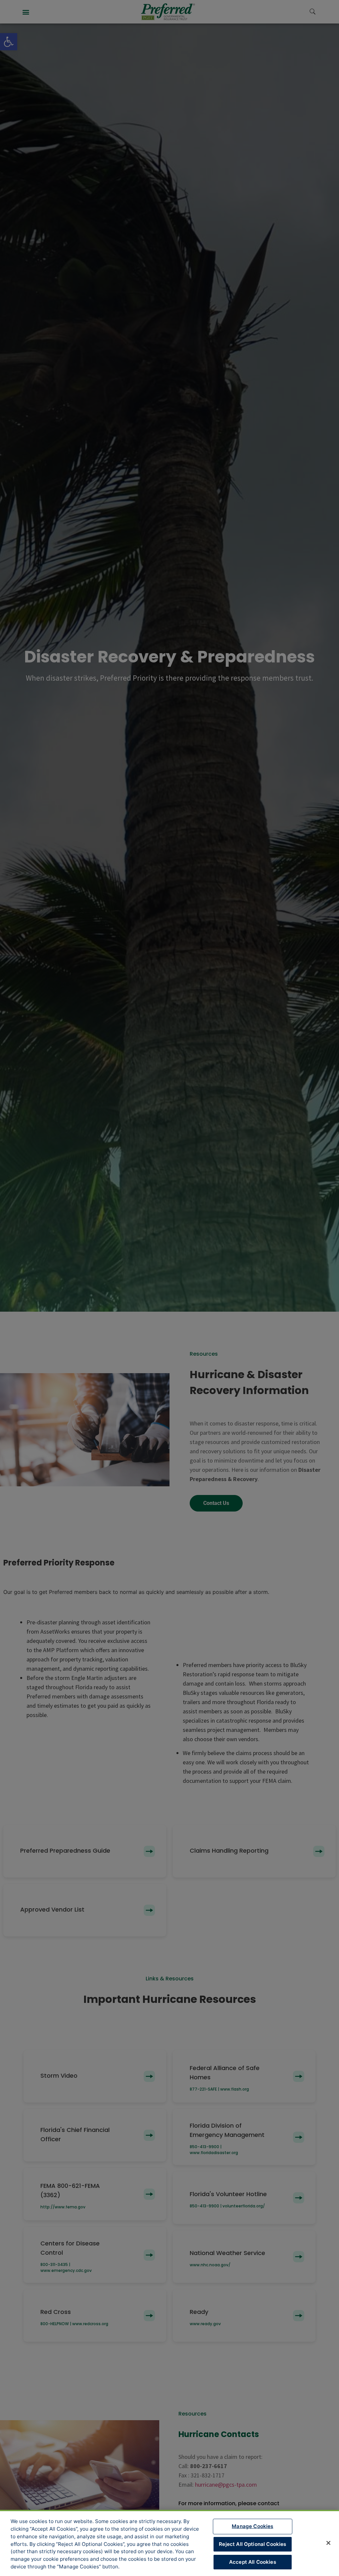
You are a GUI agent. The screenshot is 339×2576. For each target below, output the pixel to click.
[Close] (328, 2543)
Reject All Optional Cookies (252, 2544)
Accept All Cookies (253, 2562)
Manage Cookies (252, 2526)
